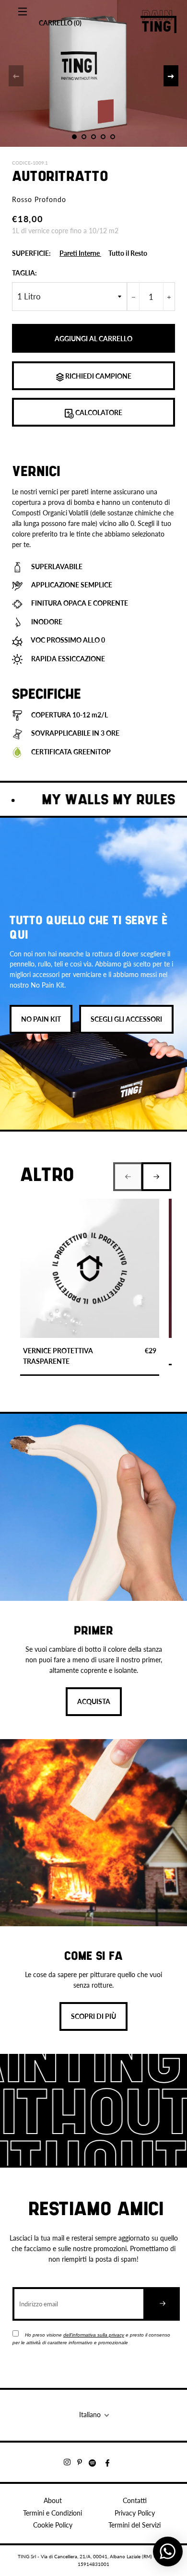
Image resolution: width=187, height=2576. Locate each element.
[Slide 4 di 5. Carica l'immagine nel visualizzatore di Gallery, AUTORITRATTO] (103, 137)
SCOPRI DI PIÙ (93, 2016)
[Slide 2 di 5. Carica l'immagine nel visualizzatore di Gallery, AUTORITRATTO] (84, 137)
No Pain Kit (41, 1019)
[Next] (156, 1177)
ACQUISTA (94, 1701)
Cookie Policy (53, 2525)
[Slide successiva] (171, 76)
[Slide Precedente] (16, 76)
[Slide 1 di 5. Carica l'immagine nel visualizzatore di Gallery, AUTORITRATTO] (74, 137)
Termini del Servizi (134, 2525)
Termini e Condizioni (53, 2513)
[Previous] (128, 1177)
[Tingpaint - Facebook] (111, 2462)
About (53, 2500)
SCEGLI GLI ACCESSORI (126, 1019)
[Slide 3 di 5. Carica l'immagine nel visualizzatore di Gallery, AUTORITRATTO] (93, 137)
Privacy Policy (135, 2513)
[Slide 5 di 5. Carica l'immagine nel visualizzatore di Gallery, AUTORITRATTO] (113, 137)
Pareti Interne (80, 253)
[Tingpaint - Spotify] (97, 2462)
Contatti (135, 2500)
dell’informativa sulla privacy (94, 2335)
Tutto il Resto (128, 253)
